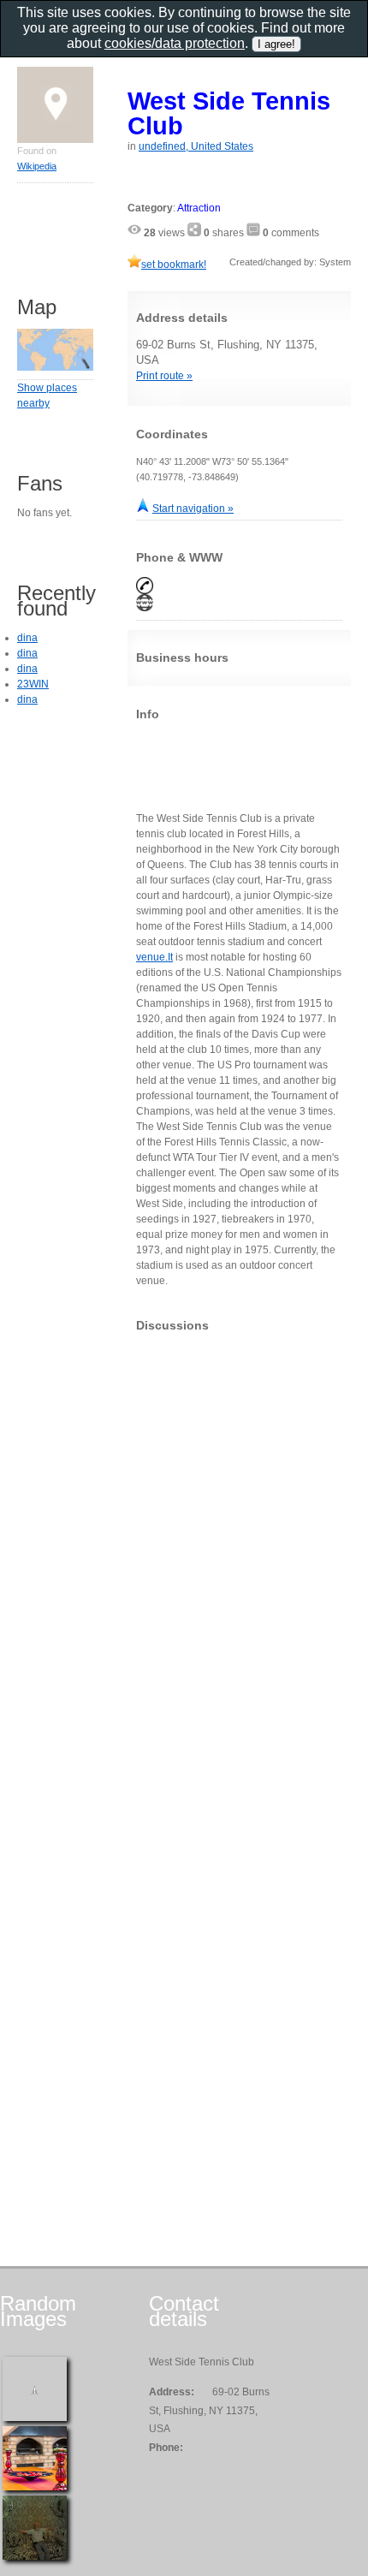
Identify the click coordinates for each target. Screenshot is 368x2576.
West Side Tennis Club (229, 113)
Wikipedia (37, 166)
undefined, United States (196, 146)
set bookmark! (174, 265)
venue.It (154, 957)
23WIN (33, 684)
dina (27, 638)
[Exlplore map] (55, 367)
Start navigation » (193, 509)
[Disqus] (239, 1559)
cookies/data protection (175, 43)
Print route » (164, 376)
